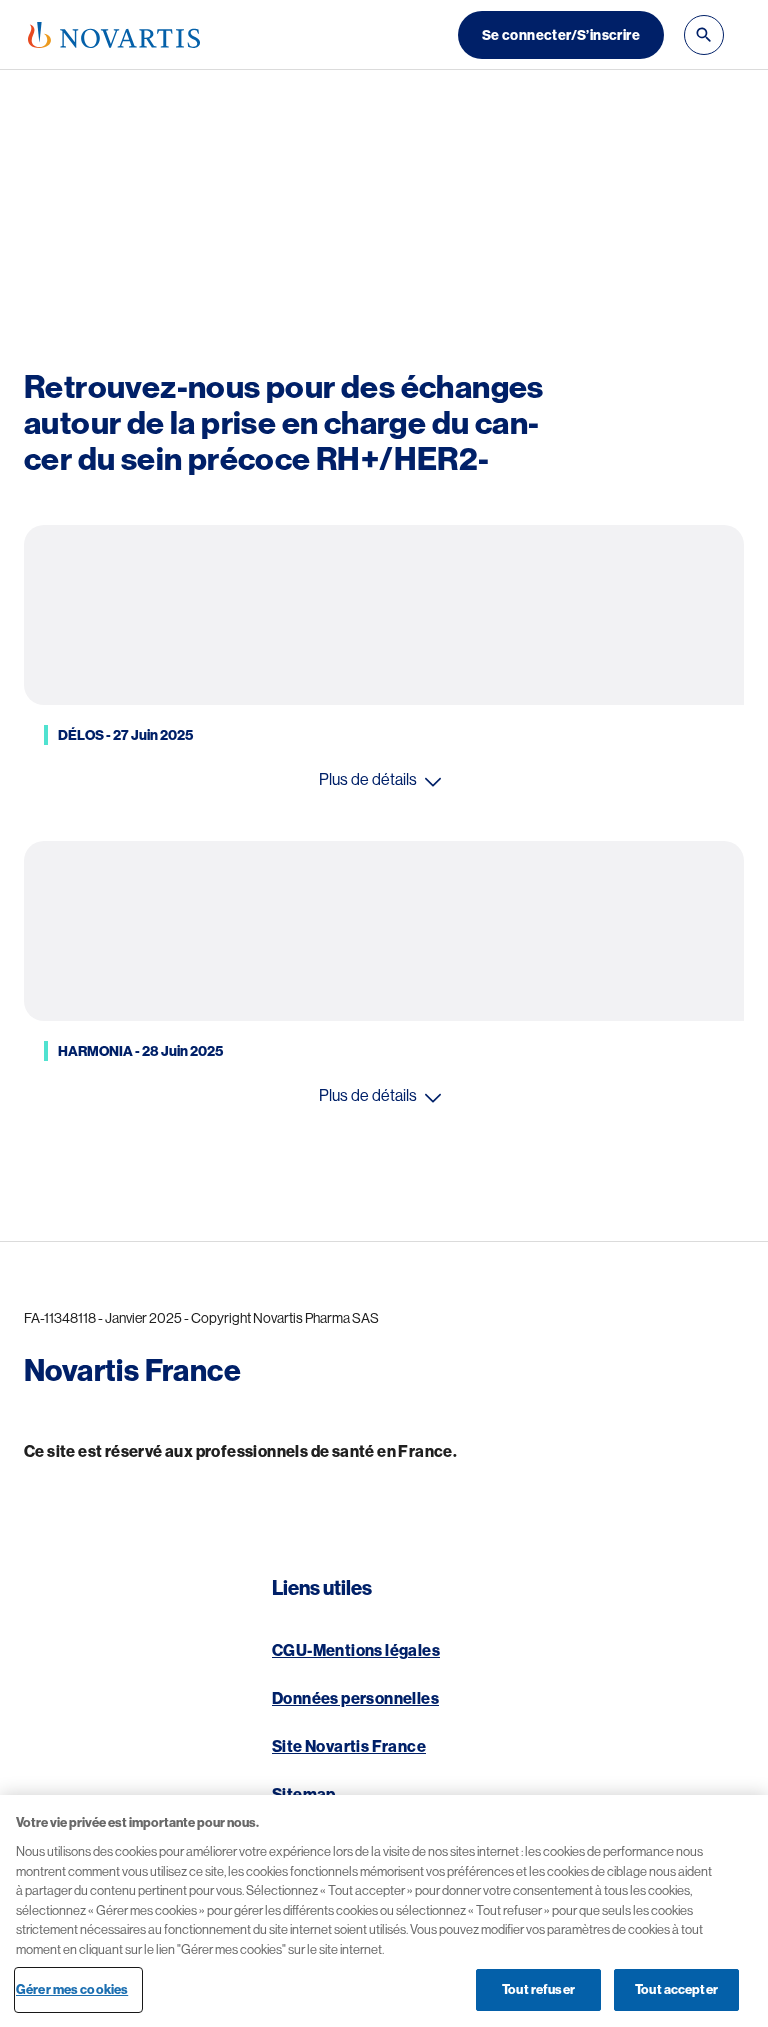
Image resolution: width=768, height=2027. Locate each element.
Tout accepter (676, 1989)
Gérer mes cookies (72, 1989)
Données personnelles (355, 1699)
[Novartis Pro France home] (114, 35)
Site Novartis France (349, 1747)
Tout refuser (538, 1989)
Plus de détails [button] (368, 780)
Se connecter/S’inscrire (561, 35)
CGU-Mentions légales (356, 1651)
